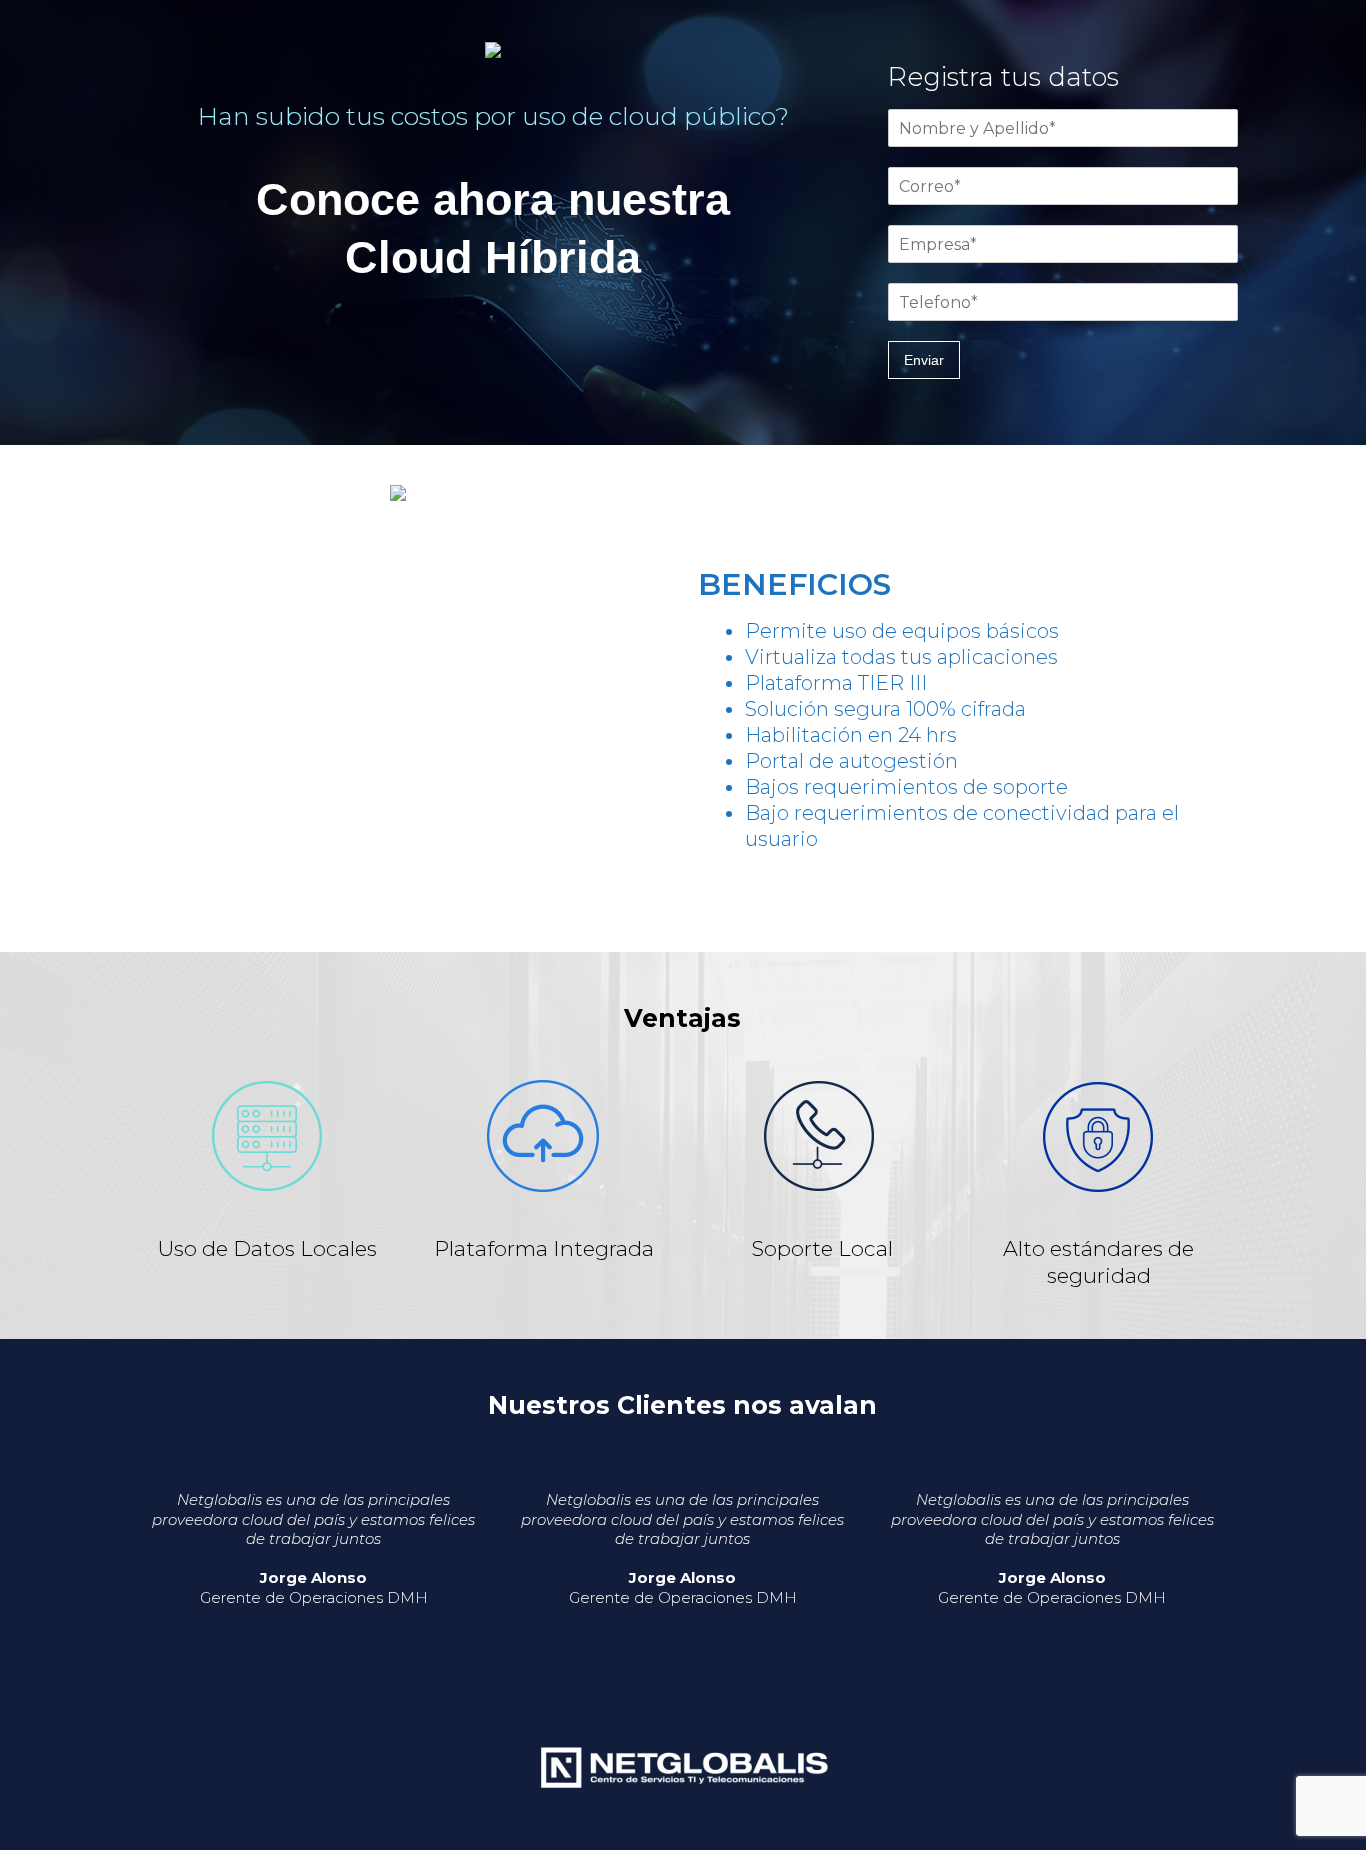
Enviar (924, 360)
